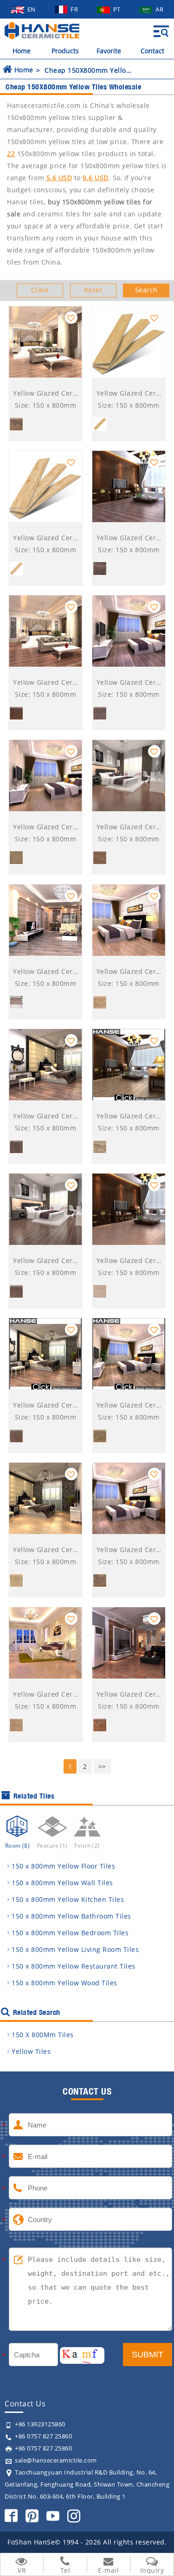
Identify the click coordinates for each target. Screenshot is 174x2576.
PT (118, 9)
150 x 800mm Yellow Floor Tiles (63, 1866)
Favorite (109, 51)
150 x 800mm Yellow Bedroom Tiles (70, 1933)
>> (102, 1766)
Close (40, 290)
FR (75, 9)
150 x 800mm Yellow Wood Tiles (64, 1983)
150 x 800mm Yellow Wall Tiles (62, 1883)
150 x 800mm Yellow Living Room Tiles (75, 1949)
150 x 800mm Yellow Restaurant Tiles (74, 1966)
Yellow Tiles (31, 2051)
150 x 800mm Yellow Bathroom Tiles (71, 1916)
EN (32, 9)
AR (159, 9)
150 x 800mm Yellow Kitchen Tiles (68, 1899)
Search (146, 290)
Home (22, 51)
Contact (152, 51)
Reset (93, 290)
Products (65, 51)
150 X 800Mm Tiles (43, 2035)
